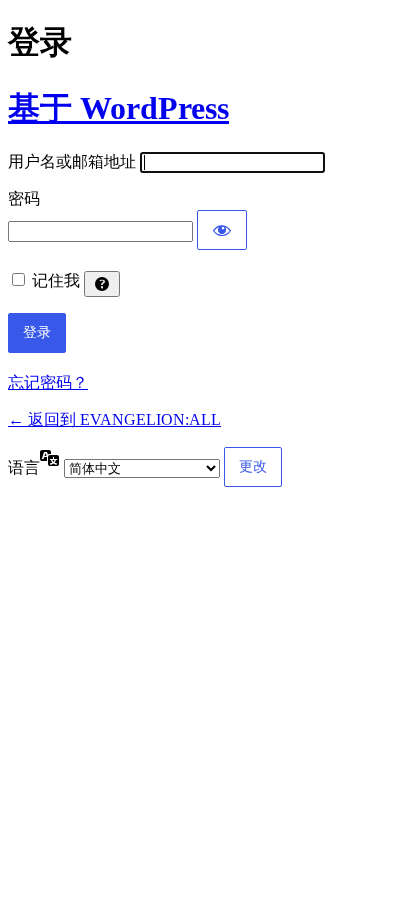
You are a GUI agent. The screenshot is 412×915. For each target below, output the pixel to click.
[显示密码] (222, 230)
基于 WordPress (118, 108)
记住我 (56, 280)
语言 (24, 467)
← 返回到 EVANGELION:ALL (114, 419)
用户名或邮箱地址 (72, 161)
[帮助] (102, 284)
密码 (24, 198)
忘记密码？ (48, 382)
